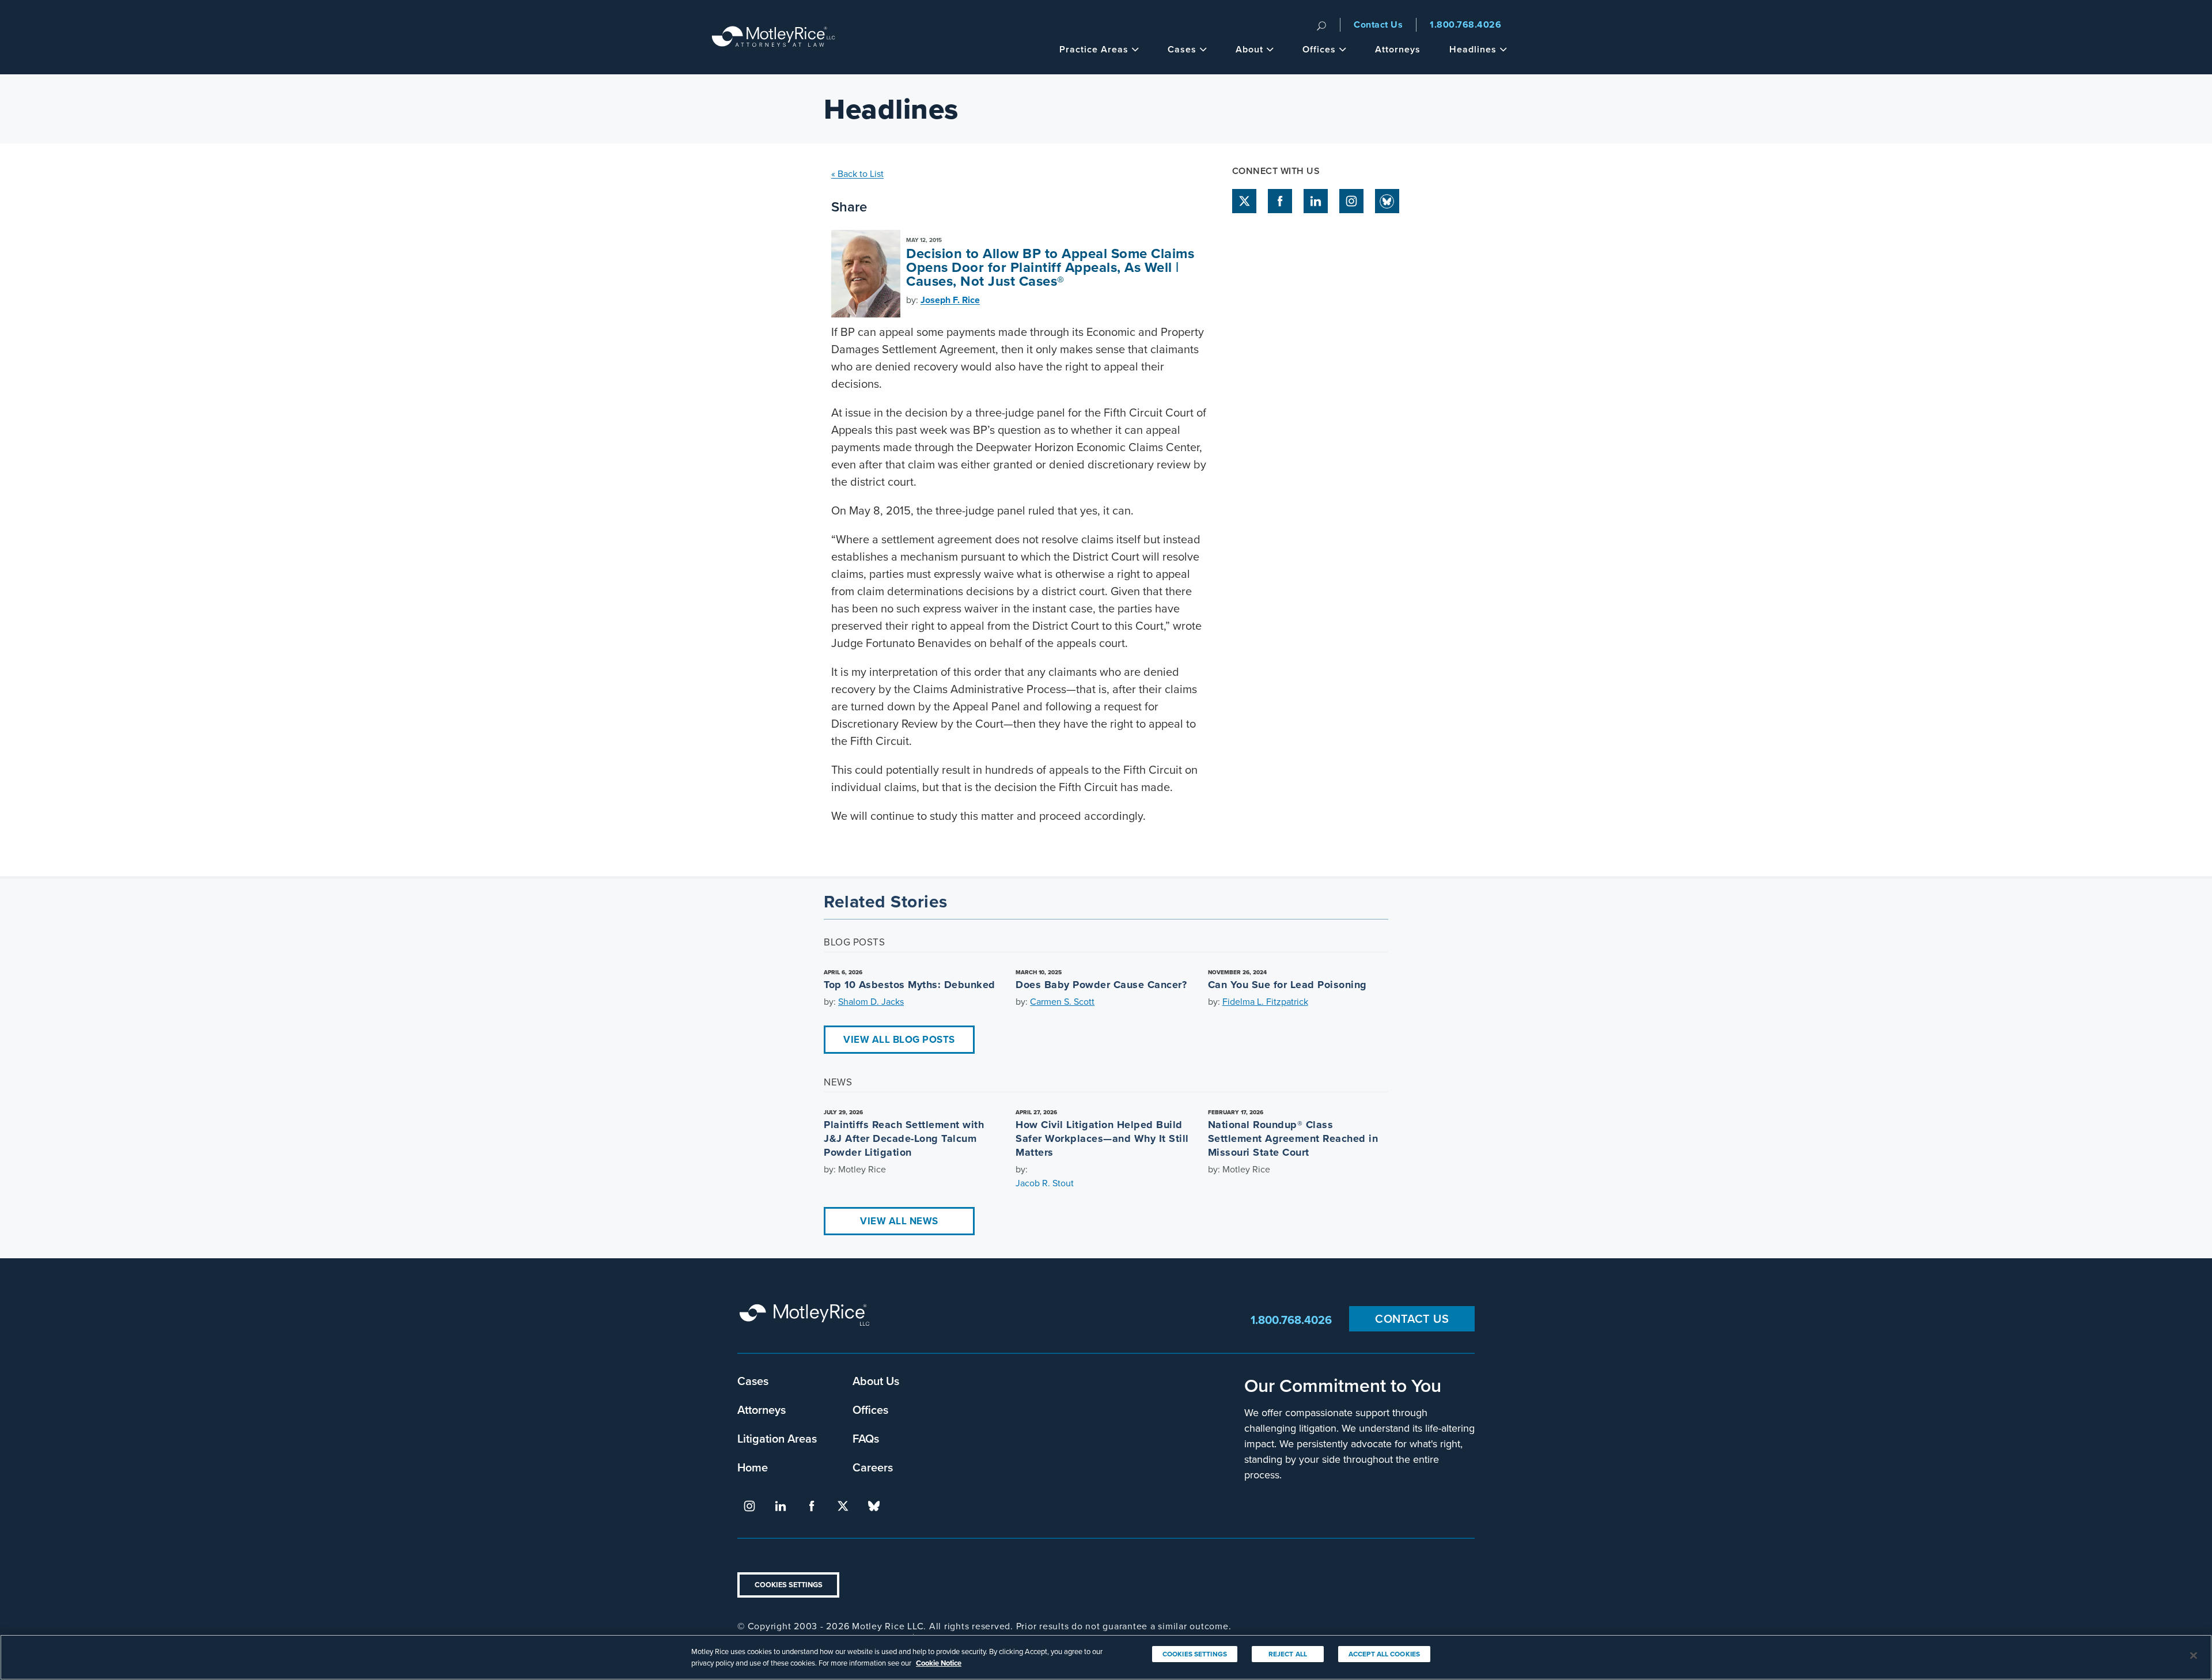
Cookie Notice (939, 1662)
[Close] (2194, 1656)
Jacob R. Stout (1045, 1183)
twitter (1244, 201)
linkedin (1316, 201)
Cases (1182, 49)
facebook (1280, 201)
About (1249, 49)
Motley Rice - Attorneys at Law (774, 37)
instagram (1351, 201)
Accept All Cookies (1384, 1654)
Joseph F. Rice (950, 300)
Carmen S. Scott (1062, 1001)
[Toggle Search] (1321, 25)
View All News (899, 1221)
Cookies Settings (789, 1585)
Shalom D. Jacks (871, 1001)
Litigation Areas (777, 1438)
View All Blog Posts (899, 1039)
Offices (1319, 49)
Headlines (1473, 49)
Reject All (1288, 1654)
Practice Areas (1094, 49)
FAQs (866, 1438)
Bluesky (1387, 201)
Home (753, 1467)
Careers (873, 1467)
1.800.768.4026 (1465, 24)
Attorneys (1398, 49)
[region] (1106, 1657)
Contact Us (1378, 24)
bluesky (874, 1506)
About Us (876, 1381)
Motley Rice (806, 1320)
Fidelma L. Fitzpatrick (1265, 1001)
